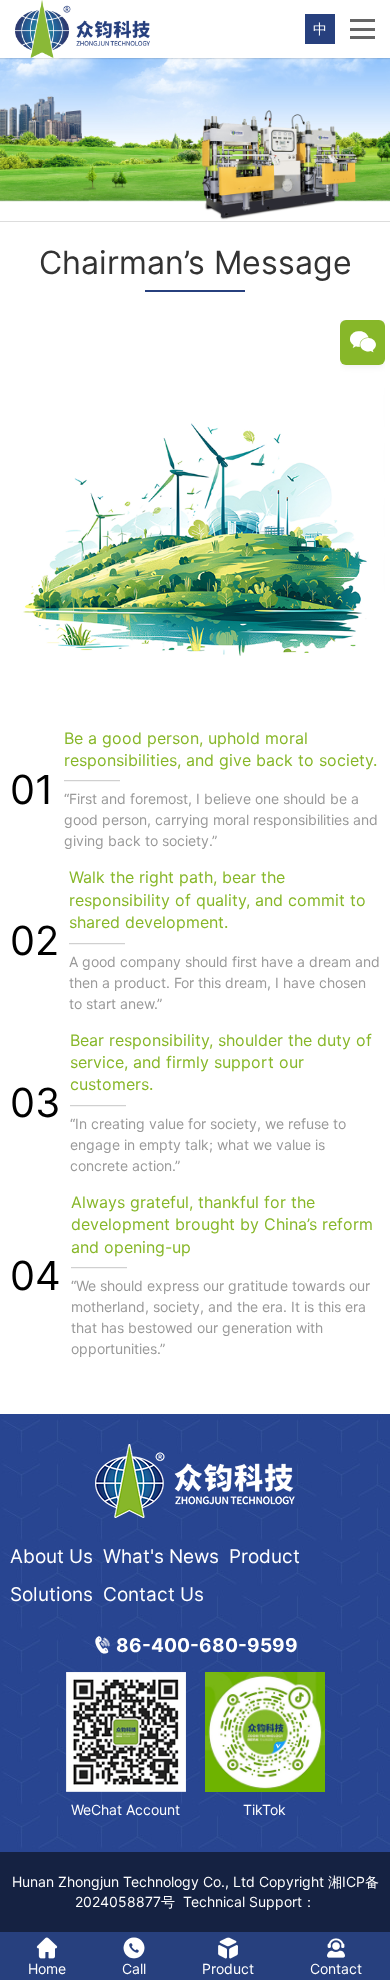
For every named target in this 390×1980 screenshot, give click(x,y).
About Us (51, 1556)
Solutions (51, 1594)
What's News (161, 1556)
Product (264, 1556)
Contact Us (153, 1594)
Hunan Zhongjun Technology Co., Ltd (133, 1881)
